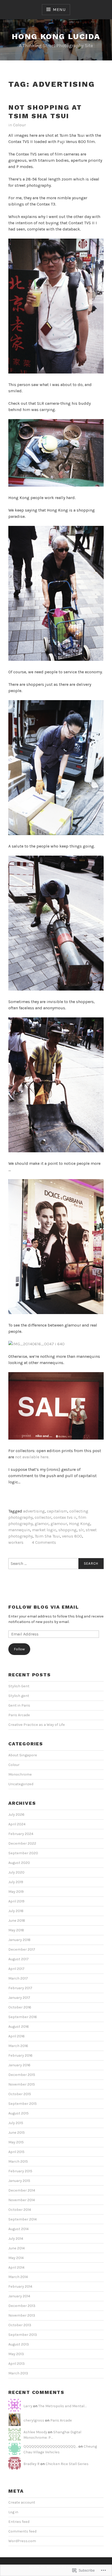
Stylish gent (19, 1696)
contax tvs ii (65, 1517)
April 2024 (17, 1824)
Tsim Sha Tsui (47, 1536)
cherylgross (34, 2420)
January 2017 (19, 1998)
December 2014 (22, 2190)
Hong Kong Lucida (56, 36)
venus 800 (72, 1536)
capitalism (57, 1511)
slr (81, 1530)
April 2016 (17, 2036)
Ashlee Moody (35, 2432)
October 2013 (20, 2325)
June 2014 (17, 2248)
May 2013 (16, 2354)
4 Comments (44, 1542)
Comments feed (22, 2531)
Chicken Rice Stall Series (67, 2464)
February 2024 (21, 1834)
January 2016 (19, 2065)
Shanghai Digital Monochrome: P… (52, 2435)
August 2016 (19, 2027)
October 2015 (20, 2094)
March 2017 (18, 1978)
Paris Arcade (19, 1715)
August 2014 (18, 2229)
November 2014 (22, 2200)
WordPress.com (22, 2541)
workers (16, 1542)
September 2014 (23, 2219)
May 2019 (16, 1892)
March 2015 (18, 2161)
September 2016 (23, 2017)
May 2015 (16, 2142)
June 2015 (17, 2133)
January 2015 (19, 2181)
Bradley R (32, 2464)
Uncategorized (21, 1784)
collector (43, 1517)
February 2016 (20, 2055)
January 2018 (19, 1940)
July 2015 (16, 2123)
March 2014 (18, 2277)
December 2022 (22, 1843)
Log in (13, 2512)
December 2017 (22, 1949)
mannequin (19, 1530)
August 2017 (18, 1959)
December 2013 (22, 2306)
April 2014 (16, 2267)
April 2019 (16, 1901)
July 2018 (16, 1911)
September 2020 (23, 1853)
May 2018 (16, 1930)
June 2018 (17, 1921)
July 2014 (16, 2239)
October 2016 (20, 2007)
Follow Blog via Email (44, 1607)
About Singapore (23, 1755)
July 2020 (16, 1872)
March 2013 (18, 2373)
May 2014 (16, 2258)
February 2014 (20, 2286)
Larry (28, 2406)
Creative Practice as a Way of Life (37, 1725)
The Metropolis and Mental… (62, 2406)
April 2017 (16, 1969)
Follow (19, 1649)
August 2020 (19, 1863)
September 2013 (23, 2335)
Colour (19, 125)
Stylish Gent (19, 1686)
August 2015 (18, 2113)
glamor (42, 1524)
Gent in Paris (19, 1705)
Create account (22, 2502)
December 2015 (22, 2075)
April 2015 (16, 2152)
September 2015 (23, 2104)
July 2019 (16, 1882)
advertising (34, 1511)
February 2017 (20, 1988)
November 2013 (22, 2315)
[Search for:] (56, 1564)
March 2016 (18, 2046)
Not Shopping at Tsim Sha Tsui (45, 112)
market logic (44, 1530)
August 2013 (19, 2344)
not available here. (32, 1457)
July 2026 (16, 1815)
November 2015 (22, 2084)
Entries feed (19, 2522)
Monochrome (20, 1774)
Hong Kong (80, 1524)
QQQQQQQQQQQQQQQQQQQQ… (51, 2446)
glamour (59, 1524)
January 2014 (19, 2296)
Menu (59, 10)
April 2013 (17, 2364)
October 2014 (20, 2210)
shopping (67, 1530)
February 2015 (20, 2171)
